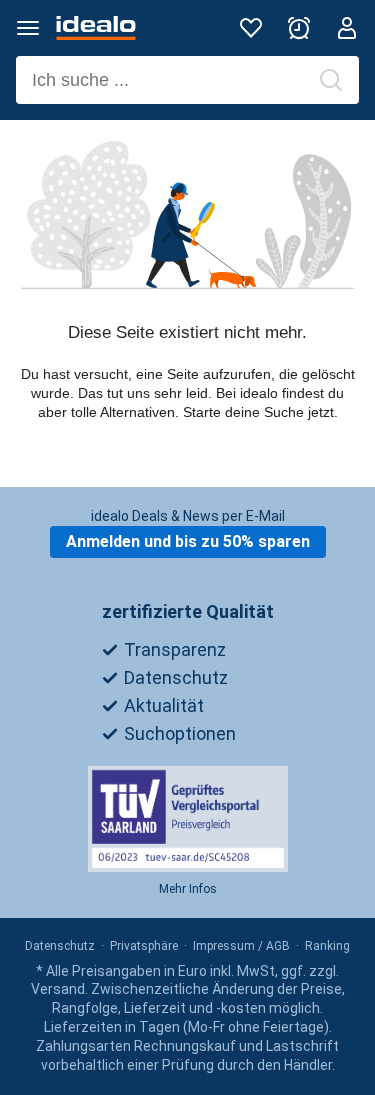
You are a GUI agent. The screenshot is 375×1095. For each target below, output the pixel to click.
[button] (28, 28)
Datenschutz (60, 946)
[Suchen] (331, 80)
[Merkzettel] (251, 28)
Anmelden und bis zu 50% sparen (188, 541)
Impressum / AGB (241, 946)
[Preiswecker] (299, 28)
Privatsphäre (144, 946)
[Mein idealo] (347, 28)
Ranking (327, 946)
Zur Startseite (188, 469)
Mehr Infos (188, 889)
